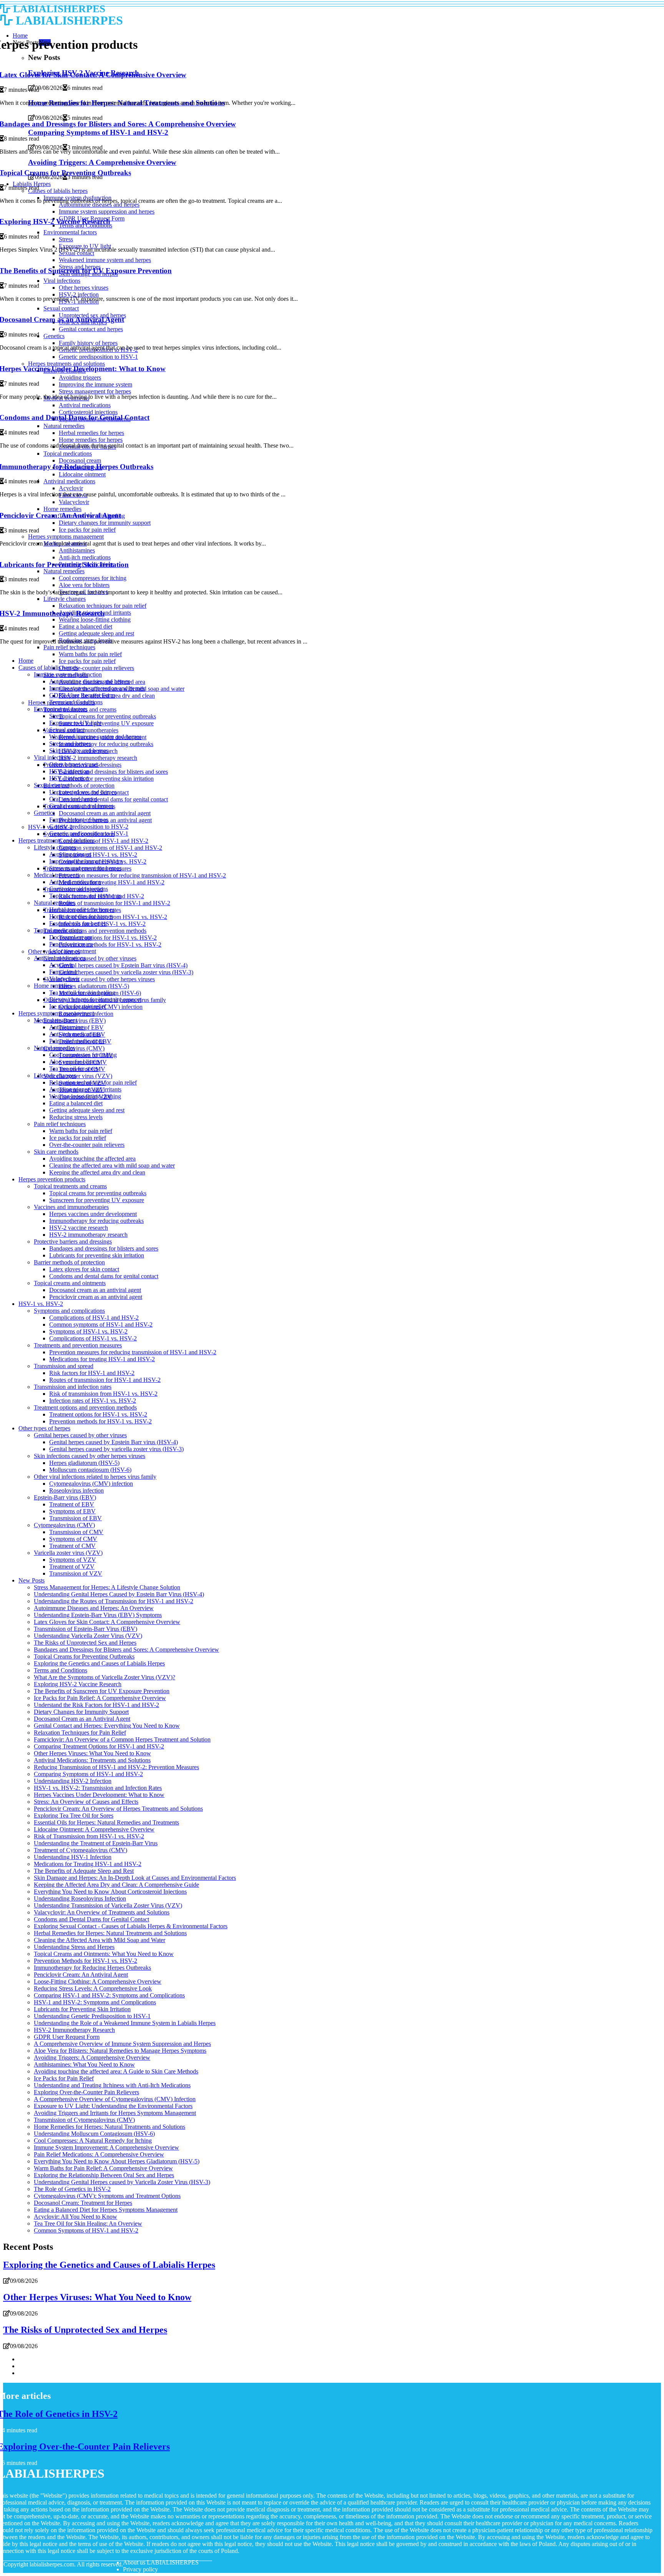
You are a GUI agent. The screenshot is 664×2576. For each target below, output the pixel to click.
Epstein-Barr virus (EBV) (65, 1497)
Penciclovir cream (71, 944)
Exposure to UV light (75, 723)
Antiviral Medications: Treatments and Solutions (92, 1760)
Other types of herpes (44, 1428)
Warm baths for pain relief (90, 654)
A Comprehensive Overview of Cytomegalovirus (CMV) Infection (115, 2099)
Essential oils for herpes (78, 923)
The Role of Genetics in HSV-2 (72, 2189)
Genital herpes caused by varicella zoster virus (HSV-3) (126, 972)
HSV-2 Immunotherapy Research (74, 2030)
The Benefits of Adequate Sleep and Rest (84, 1871)
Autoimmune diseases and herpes (90, 681)
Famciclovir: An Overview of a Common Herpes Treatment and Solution (122, 1739)
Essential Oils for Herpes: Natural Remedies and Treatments (106, 1822)
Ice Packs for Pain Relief (64, 2078)
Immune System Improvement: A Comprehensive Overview (106, 2147)
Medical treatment (56, 1020)
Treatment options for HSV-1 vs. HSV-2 (108, 938)
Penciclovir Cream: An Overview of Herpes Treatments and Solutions (118, 1809)
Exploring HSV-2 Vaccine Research (78, 1684)
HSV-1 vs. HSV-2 (41, 1304)
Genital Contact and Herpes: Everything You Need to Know (107, 1726)
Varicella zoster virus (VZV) (78, 1076)
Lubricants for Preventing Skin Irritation (82, 2009)
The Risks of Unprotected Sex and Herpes (85, 1643)
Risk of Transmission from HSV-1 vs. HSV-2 (89, 1836)
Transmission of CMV (76, 1532)
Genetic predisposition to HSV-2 (89, 827)
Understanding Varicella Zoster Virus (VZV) (88, 1636)
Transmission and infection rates (73, 1387)
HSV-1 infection (69, 778)
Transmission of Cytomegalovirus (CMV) (84, 2120)
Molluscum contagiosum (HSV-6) (90, 1470)
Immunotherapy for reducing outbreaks (106, 744)
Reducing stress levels (76, 1117)
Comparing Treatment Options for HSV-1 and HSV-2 (99, 1746)
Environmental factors (61, 709)
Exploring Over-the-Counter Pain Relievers (86, 2092)
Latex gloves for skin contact (84, 1269)
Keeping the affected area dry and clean (97, 1172)
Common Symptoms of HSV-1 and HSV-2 (86, 2230)
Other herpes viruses (74, 764)
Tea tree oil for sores (74, 1069)
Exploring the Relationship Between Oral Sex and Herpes (104, 2175)
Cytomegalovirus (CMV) (64, 1525)
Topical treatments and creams (70, 1186)
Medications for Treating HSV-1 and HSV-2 (88, 1864)
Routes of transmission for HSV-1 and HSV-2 (115, 903)
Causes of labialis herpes (48, 668)
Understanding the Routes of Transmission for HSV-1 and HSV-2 (114, 1601)
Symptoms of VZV (73, 1560)
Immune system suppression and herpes (97, 688)
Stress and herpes (70, 744)
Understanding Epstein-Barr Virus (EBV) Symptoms (98, 1615)
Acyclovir (61, 965)
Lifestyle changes (55, 847)
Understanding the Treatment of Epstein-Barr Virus (96, 1843)
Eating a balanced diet (76, 1103)
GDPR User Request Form (82, 695)
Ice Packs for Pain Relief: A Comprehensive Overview (100, 1698)
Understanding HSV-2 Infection (73, 1781)
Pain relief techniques (60, 1124)
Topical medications (58, 930)
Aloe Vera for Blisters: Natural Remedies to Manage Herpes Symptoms (120, 2051)
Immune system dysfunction (68, 674)
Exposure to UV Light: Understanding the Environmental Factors (113, 2106)
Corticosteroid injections (79, 889)
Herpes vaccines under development (93, 1214)
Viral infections (52, 757)
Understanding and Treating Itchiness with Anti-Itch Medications (112, 2085)
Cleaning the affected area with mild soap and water (112, 1165)
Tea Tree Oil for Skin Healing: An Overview (88, 2224)
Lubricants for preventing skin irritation (106, 779)
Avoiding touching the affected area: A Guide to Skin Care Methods (116, 2071)
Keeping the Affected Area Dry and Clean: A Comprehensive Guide (116, 1885)
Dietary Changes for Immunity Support (81, 1712)
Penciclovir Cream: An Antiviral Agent (81, 1975)
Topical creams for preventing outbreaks (107, 716)
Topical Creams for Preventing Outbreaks (84, 1656)
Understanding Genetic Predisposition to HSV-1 (92, 2016)
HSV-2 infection (69, 771)
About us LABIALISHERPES (161, 2562)
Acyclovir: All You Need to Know (76, 2217)
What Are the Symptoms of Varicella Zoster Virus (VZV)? (105, 1677)
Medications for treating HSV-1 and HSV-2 (112, 882)
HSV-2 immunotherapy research (98, 758)
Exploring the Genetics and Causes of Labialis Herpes (99, 1663)
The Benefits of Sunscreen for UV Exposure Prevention (102, 1691)
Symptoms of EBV (72, 1511)
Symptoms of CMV (73, 1539)
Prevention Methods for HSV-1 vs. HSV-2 (85, 1961)
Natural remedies (54, 903)
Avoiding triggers (70, 854)
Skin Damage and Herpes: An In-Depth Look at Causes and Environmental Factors (135, 1878)
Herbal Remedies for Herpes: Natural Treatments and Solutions (110, 1933)
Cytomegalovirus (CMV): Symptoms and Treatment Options (107, 2196)
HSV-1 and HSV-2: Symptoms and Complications (95, 2002)
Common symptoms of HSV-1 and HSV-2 (110, 848)
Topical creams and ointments (85, 896)
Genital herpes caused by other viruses (90, 958)
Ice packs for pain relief (87, 661)
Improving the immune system (86, 861)
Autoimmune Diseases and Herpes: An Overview (94, 1608)
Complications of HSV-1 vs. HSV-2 (93, 1338)
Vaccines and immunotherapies (71, 1207)
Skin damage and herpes (79, 751)
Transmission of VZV (76, 1573)
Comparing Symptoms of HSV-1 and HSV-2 (88, 1774)
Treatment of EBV (72, 1504)
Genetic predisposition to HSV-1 (89, 834)
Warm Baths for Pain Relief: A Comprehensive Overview (103, 2168)
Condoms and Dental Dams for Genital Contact (91, 1919)
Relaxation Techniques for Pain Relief (80, 1733)
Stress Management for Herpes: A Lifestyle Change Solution (107, 1587)
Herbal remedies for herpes (82, 910)
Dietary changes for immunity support (95, 999)
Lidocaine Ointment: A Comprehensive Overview (94, 1829)
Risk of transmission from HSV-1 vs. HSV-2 (113, 917)
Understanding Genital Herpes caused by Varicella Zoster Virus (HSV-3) (122, 2182)
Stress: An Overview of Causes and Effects (86, 1802)
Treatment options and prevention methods (95, 931)
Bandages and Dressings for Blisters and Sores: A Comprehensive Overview (126, 1650)
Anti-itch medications (75, 1034)
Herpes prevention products (52, 1179)
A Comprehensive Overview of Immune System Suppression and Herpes (122, 2044)
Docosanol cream (70, 937)
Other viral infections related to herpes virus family (95, 1477)
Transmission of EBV (76, 1518)
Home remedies (53, 986)
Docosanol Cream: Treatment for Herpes (83, 2203)
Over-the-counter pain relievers (96, 668)
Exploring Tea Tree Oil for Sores (74, 1815)
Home (26, 661)
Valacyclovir (64, 979)
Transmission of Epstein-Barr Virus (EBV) (85, 1629)
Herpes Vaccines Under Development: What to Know (99, 1795)
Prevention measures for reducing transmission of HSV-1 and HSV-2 (142, 875)
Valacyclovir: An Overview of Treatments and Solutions (102, 1912)
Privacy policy (140, 2569)
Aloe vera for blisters (75, 1062)
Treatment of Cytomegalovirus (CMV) (81, 1850)
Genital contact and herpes (81, 806)
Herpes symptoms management (56, 1013)
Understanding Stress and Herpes (74, 1947)
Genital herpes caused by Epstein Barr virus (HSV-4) (123, 965)
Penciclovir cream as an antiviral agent (96, 1297)
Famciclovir (64, 972)
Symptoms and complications (69, 1311)
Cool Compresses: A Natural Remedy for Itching (93, 2141)
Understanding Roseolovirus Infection (80, 1898)
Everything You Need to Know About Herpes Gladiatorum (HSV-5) (117, 2161)
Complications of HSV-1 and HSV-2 (104, 841)
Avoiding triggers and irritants (85, 1089)
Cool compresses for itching (83, 1055)
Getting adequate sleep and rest (87, 1110)
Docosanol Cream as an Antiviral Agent (82, 1719)
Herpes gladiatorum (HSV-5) (94, 986)
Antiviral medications (75, 882)
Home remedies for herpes (81, 916)
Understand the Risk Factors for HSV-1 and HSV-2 (96, 1705)
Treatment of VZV (72, 1567)
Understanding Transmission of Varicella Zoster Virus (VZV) (108, 1905)
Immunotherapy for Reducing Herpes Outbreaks (92, 1968)
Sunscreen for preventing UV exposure (106, 723)
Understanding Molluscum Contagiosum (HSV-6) (94, 2134)
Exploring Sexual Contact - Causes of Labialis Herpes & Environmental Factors (131, 1926)
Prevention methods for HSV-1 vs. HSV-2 (110, 945)
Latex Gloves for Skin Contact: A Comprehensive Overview (107, 1622)
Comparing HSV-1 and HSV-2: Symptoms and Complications (109, 1995)
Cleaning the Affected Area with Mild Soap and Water (100, 1940)
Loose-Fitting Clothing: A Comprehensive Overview (98, 1981)
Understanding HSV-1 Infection (73, 1857)
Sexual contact (67, 730)
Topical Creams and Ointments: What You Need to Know (104, 1954)
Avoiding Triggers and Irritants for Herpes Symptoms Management (115, 2113)
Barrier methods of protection (79, 785)
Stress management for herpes (85, 868)
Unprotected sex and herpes (83, 792)
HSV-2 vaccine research (79, 1228)
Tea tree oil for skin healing (82, 993)
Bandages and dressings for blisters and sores (113, 772)
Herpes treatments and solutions (57, 840)
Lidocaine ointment (73, 951)
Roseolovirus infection (76, 1490)
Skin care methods (56, 1152)
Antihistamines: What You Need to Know (84, 2064)
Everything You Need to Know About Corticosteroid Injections (110, 1892)
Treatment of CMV (72, 1546)
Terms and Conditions (76, 702)
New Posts (32, 1580)
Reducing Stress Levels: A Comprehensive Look (93, 1988)
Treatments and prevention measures (78, 1345)
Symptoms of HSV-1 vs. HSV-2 (98, 855)
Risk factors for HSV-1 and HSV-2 (92, 1373)
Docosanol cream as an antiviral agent (105, 813)
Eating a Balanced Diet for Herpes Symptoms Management (106, 2210)
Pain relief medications (77, 1041)
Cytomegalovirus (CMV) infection (91, 1484)
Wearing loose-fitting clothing (85, 1096)
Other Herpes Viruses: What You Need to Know (92, 1753)
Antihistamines (67, 1027)
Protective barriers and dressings (73, 1242)
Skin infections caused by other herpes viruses (99, 979)
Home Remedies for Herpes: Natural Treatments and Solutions (110, 2127)
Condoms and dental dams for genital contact (113, 799)
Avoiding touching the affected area (92, 1159)
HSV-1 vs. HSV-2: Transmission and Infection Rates (98, 1788)
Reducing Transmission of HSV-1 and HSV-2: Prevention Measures (116, 1767)
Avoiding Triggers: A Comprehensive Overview (92, 2058)
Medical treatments (57, 875)
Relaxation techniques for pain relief (93, 1082)
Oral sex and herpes (73, 799)
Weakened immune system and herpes (95, 737)
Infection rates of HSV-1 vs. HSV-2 (93, 1401)
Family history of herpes (79, 820)
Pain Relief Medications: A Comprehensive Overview (99, 2154)
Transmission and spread (64, 1366)
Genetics (44, 813)
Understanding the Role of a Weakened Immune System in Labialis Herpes (125, 2023)
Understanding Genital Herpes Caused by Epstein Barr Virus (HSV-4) (119, 1594)
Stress (56, 716)
